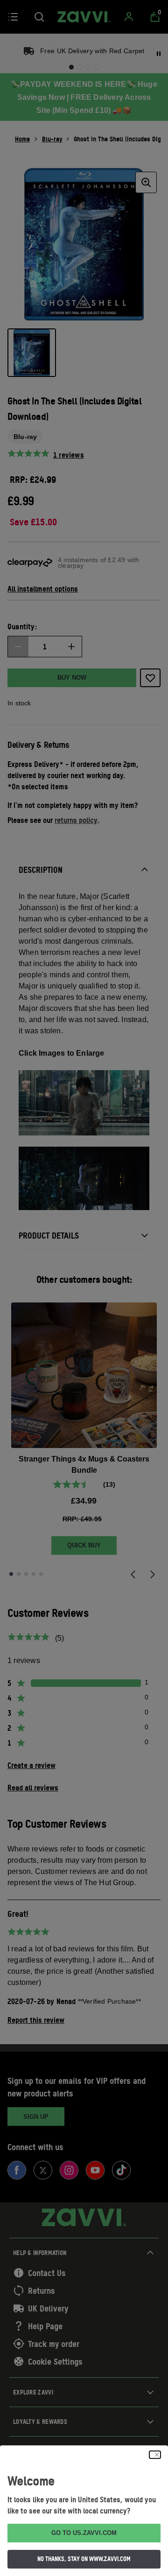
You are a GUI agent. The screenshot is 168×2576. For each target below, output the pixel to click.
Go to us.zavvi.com (84, 2533)
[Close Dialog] (155, 2455)
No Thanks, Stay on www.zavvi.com (84, 2559)
